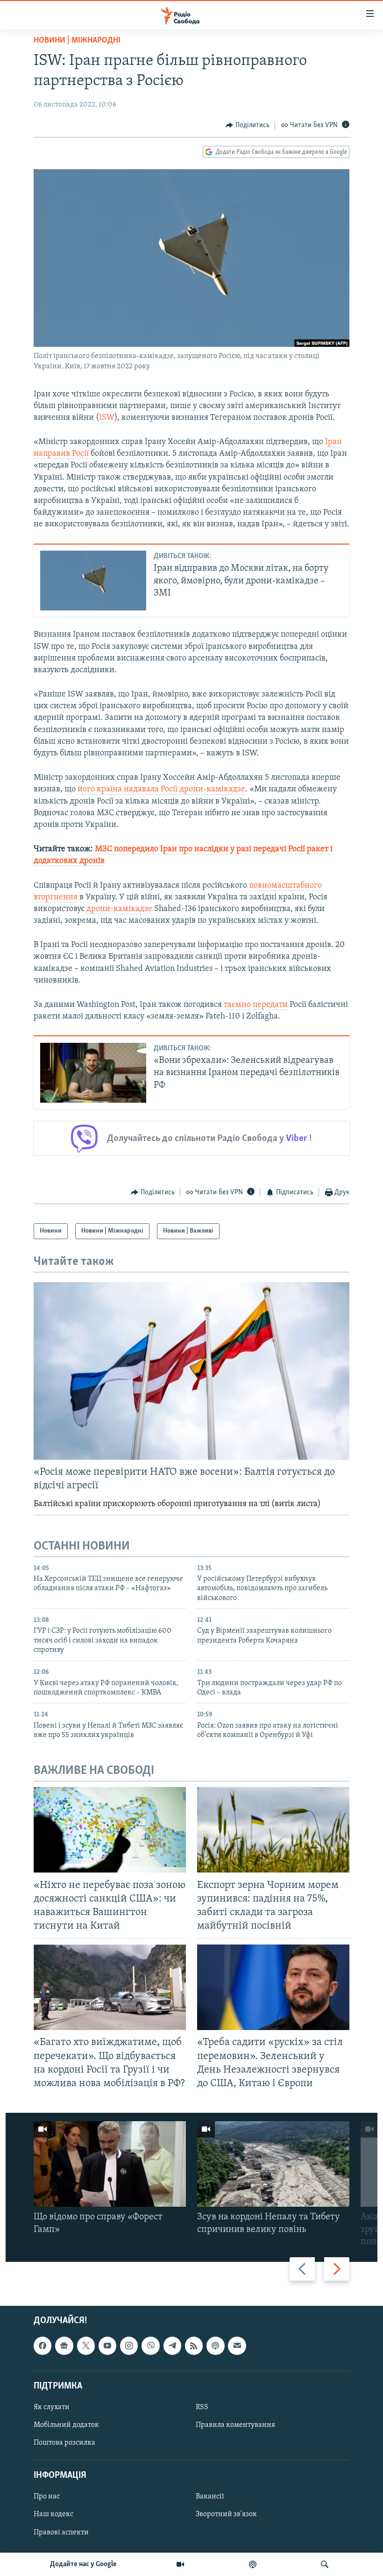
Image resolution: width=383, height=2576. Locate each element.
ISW (107, 418)
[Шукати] (325, 2564)
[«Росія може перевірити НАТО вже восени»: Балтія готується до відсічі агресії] (191, 1371)
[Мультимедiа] (180, 2564)
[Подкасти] (253, 2564)
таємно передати (256, 1005)
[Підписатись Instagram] (129, 2346)
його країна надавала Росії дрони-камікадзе (161, 789)
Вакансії (210, 2497)
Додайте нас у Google (83, 2564)
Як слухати (52, 2407)
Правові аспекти (61, 2532)
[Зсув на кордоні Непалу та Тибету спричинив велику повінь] (273, 2164)
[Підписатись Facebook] (43, 2346)
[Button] (248, 125)
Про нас (47, 2497)
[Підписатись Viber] (150, 2346)
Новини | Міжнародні (77, 41)
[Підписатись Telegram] (172, 2346)
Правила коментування (235, 2425)
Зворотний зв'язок (226, 2514)
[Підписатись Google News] (64, 2346)
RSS (202, 2407)
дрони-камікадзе (119, 909)
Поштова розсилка (64, 2443)
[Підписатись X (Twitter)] (86, 2346)
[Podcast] (215, 2346)
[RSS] (194, 2346)
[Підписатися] (237, 2346)
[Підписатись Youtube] (107, 2346)
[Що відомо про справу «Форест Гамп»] (110, 2164)
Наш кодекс (53, 2514)
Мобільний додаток (66, 2425)
